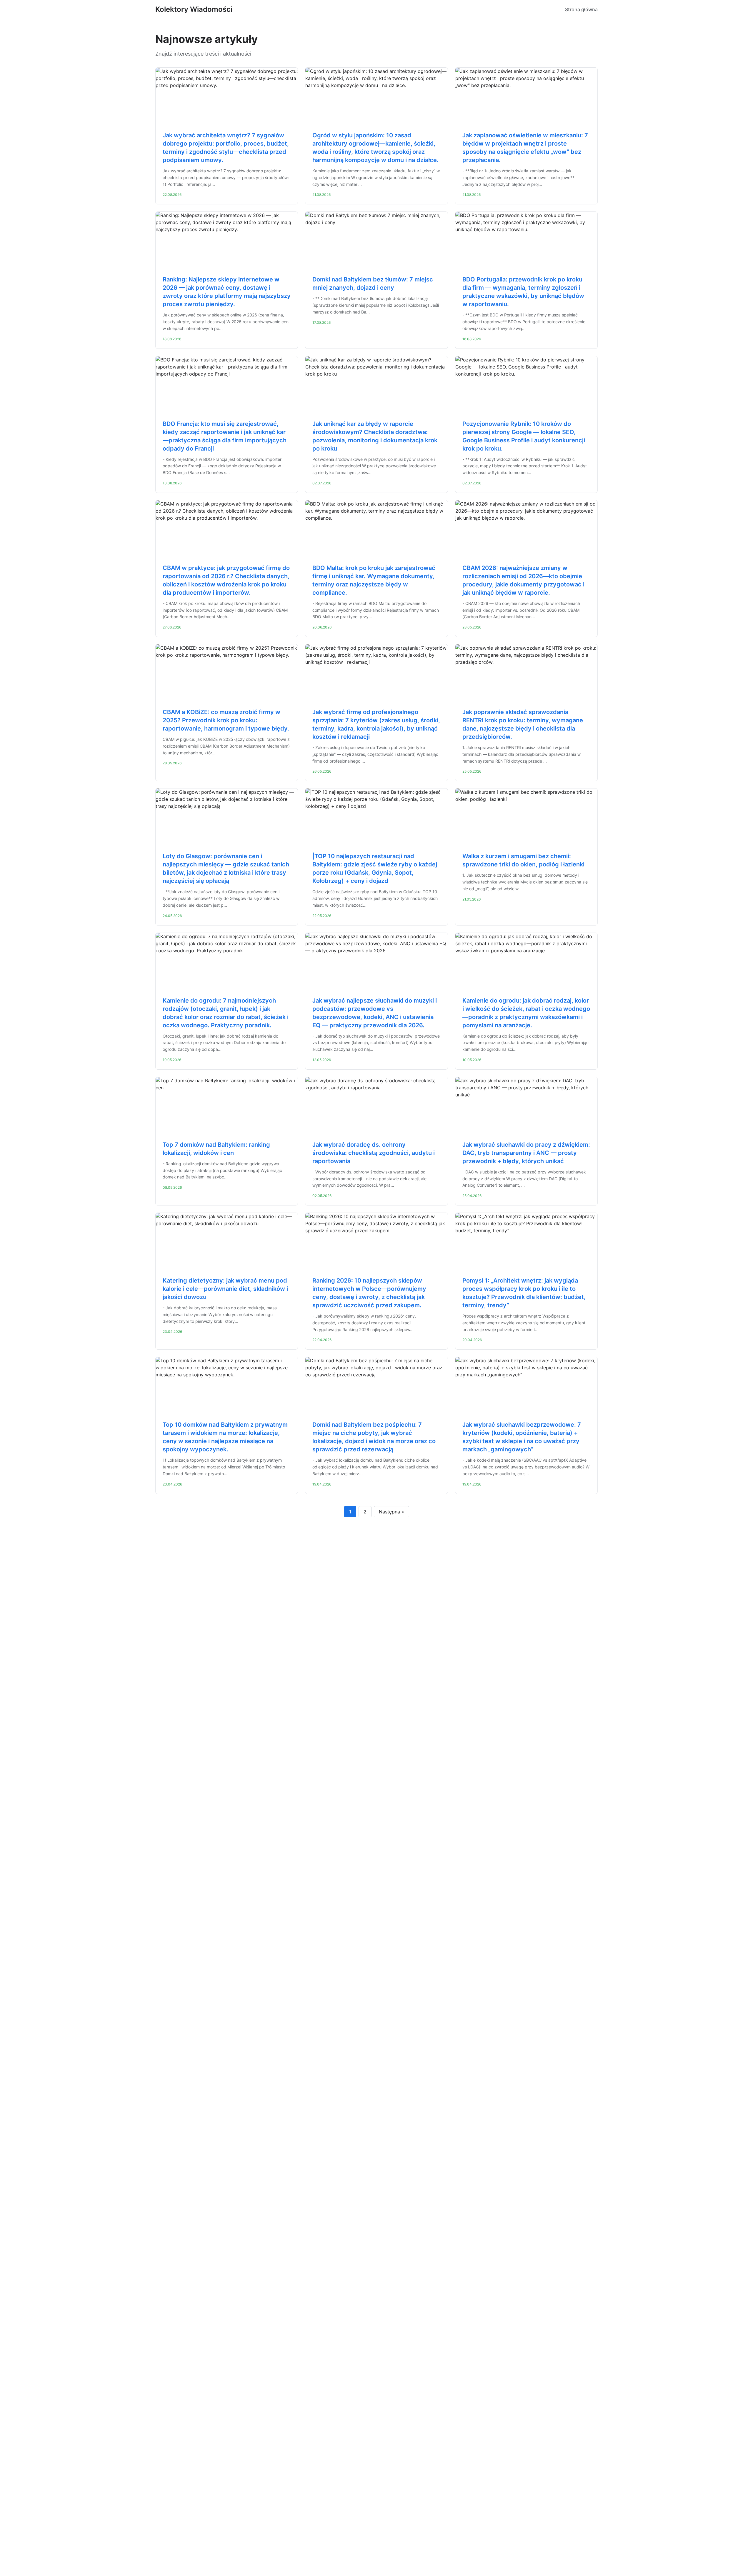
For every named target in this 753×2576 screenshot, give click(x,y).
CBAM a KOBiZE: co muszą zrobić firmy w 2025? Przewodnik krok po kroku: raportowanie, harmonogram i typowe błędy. (226, 720)
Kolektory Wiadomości (194, 9)
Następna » (392, 1512)
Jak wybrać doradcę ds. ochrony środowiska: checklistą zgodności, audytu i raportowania (374, 1153)
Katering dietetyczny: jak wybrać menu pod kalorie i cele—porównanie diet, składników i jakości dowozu (225, 1289)
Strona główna (581, 9)
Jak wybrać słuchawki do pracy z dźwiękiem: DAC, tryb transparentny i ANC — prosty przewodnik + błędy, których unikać (526, 1153)
